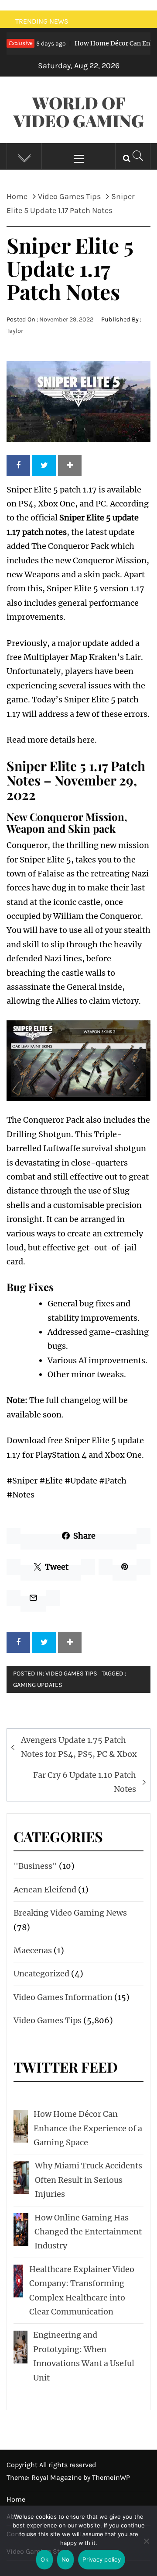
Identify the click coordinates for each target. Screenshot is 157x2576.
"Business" (35, 1866)
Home (16, 2499)
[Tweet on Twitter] (44, 465)
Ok (44, 2559)
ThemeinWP (111, 2477)
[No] (146, 2546)
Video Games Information (63, 1997)
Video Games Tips (71, 1674)
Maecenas (33, 1950)
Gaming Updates (38, 1685)
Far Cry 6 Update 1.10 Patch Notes (85, 1782)
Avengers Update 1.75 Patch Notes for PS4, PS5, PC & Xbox (79, 1747)
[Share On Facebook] (18, 465)
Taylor (15, 331)
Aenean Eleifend (45, 1890)
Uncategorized (41, 1974)
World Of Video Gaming (79, 112)
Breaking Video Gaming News (70, 1913)
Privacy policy (102, 2559)
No (66, 2559)
